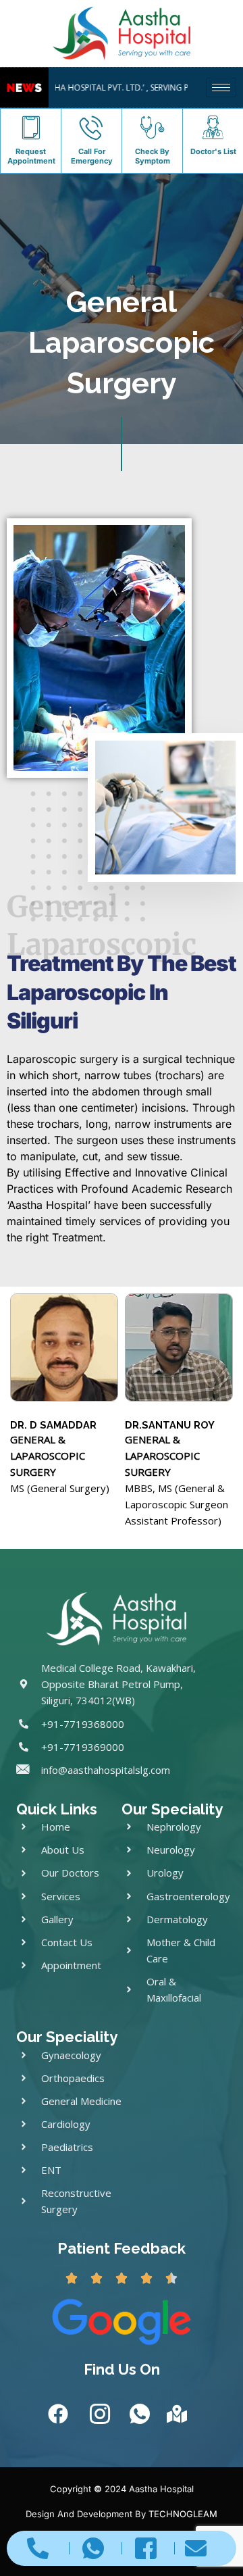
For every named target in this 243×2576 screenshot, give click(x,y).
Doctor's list (213, 151)
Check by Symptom (153, 156)
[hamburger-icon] (221, 88)
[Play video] (161, 813)
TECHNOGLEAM (183, 2514)
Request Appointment (31, 156)
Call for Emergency (92, 156)
